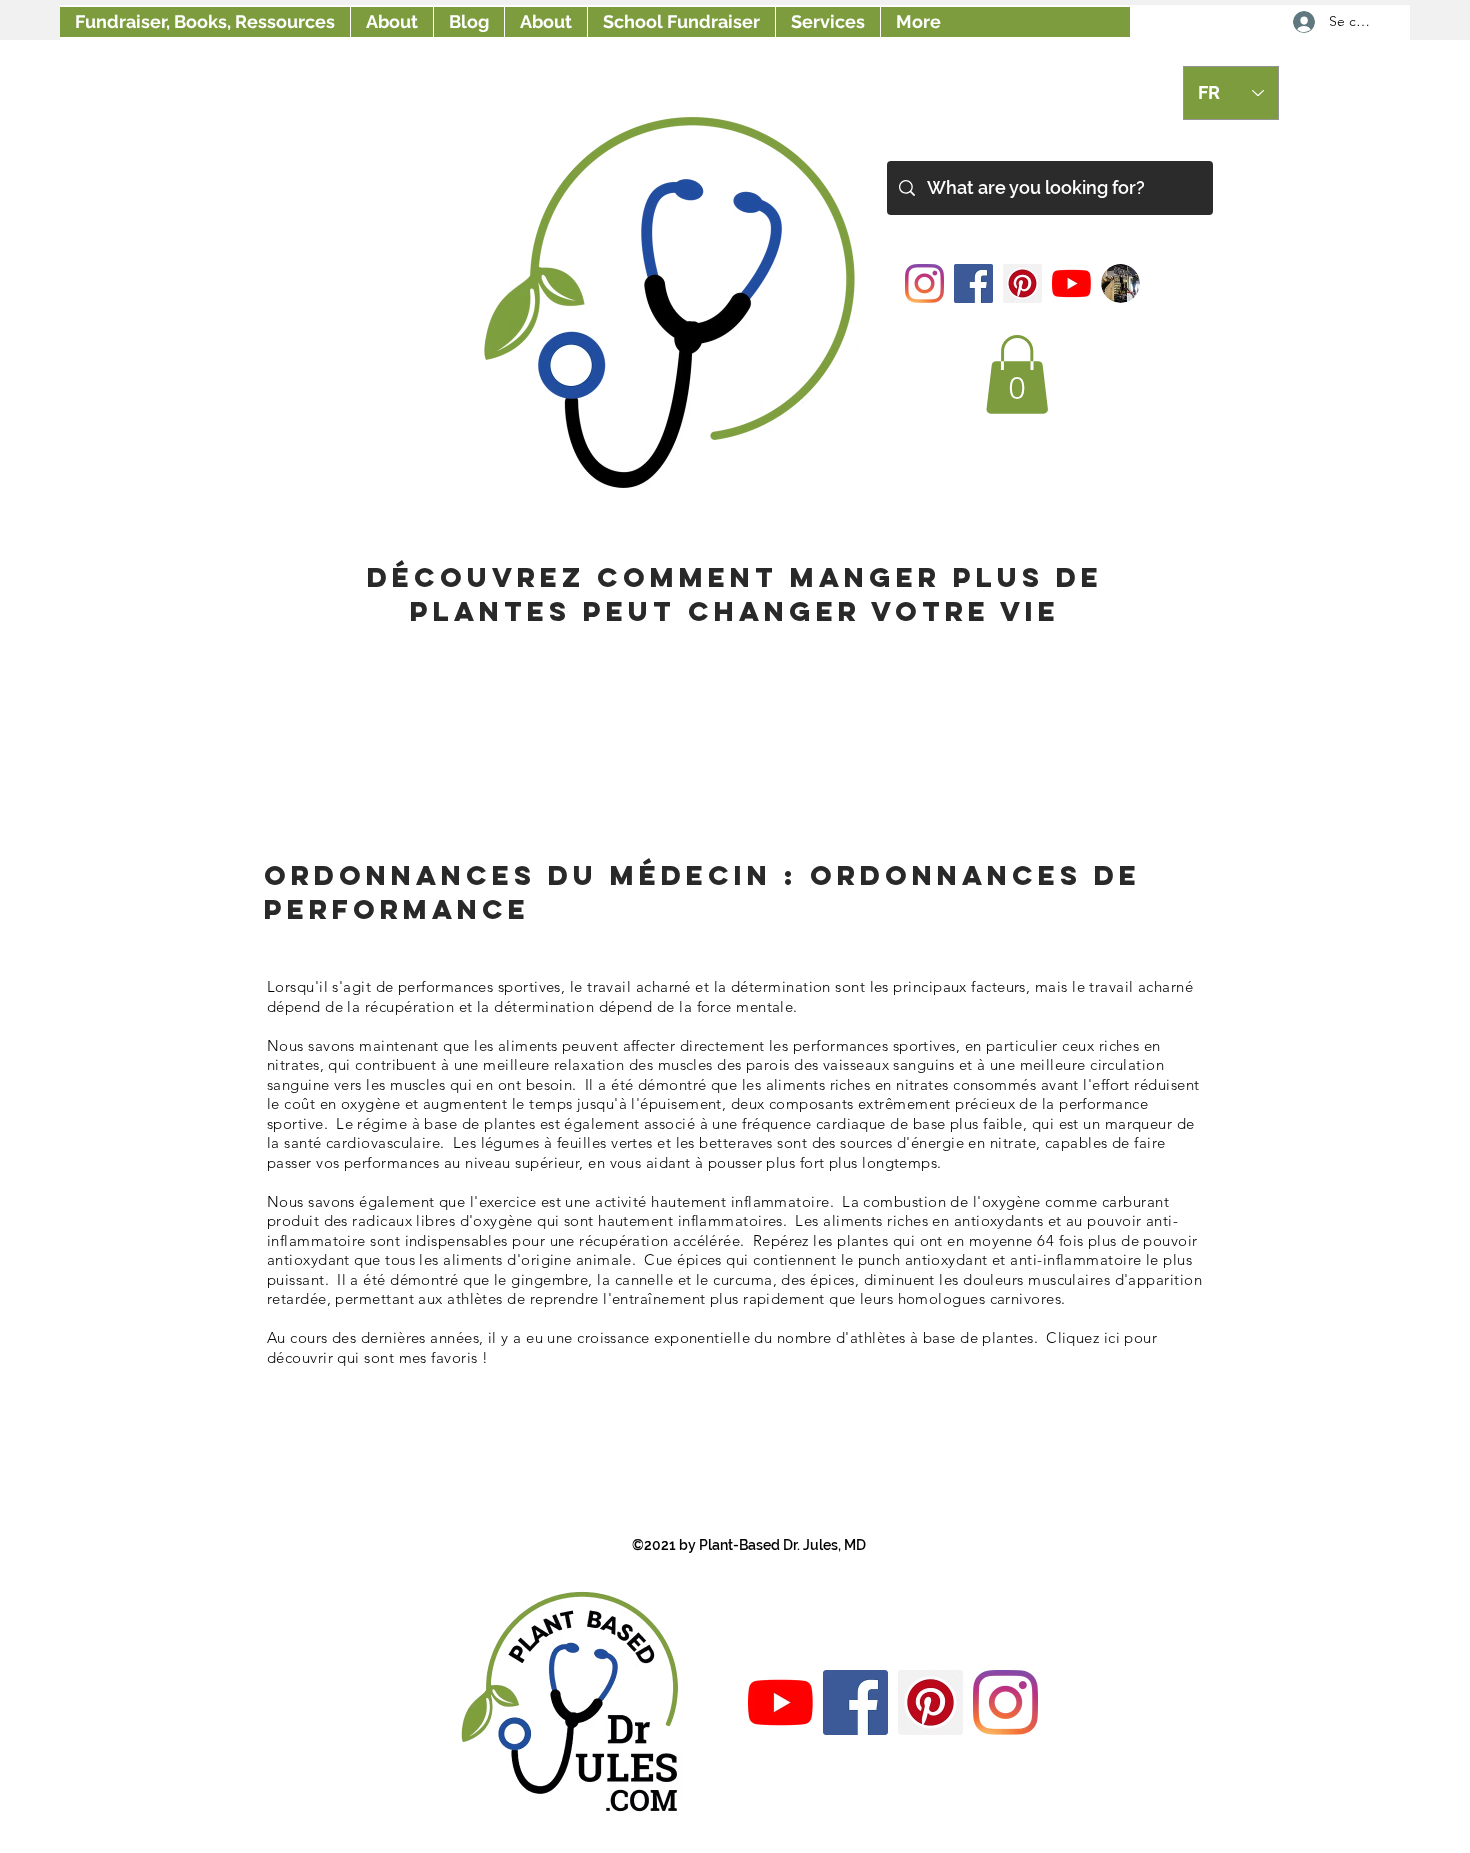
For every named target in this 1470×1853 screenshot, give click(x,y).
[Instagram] (924, 283)
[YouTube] (1071, 283)
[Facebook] (973, 283)
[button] (1017, 374)
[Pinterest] (1022, 283)
